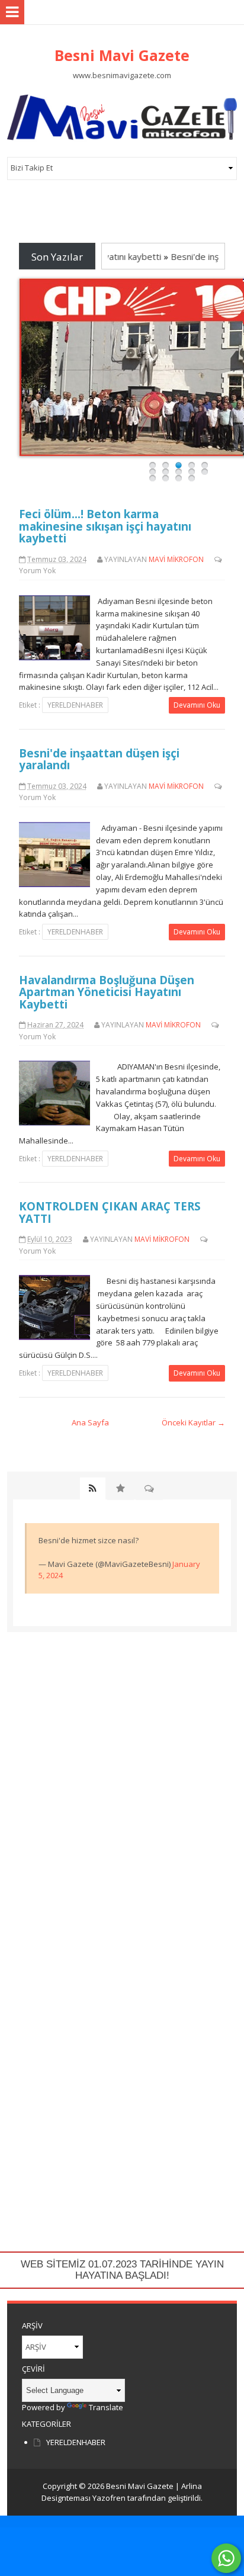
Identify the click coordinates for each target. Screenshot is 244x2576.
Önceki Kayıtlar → (193, 1422)
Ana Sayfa (90, 1422)
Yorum (30, 571)
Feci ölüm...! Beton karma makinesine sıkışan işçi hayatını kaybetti (105, 526)
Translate (106, 2407)
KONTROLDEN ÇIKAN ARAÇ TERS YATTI (110, 1212)
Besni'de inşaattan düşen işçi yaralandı (99, 759)
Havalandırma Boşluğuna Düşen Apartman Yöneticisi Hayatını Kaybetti (107, 992)
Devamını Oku (197, 705)
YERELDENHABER (75, 705)
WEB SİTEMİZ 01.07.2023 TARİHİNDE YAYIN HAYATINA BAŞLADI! (122, 2270)
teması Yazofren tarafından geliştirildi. (134, 2498)
